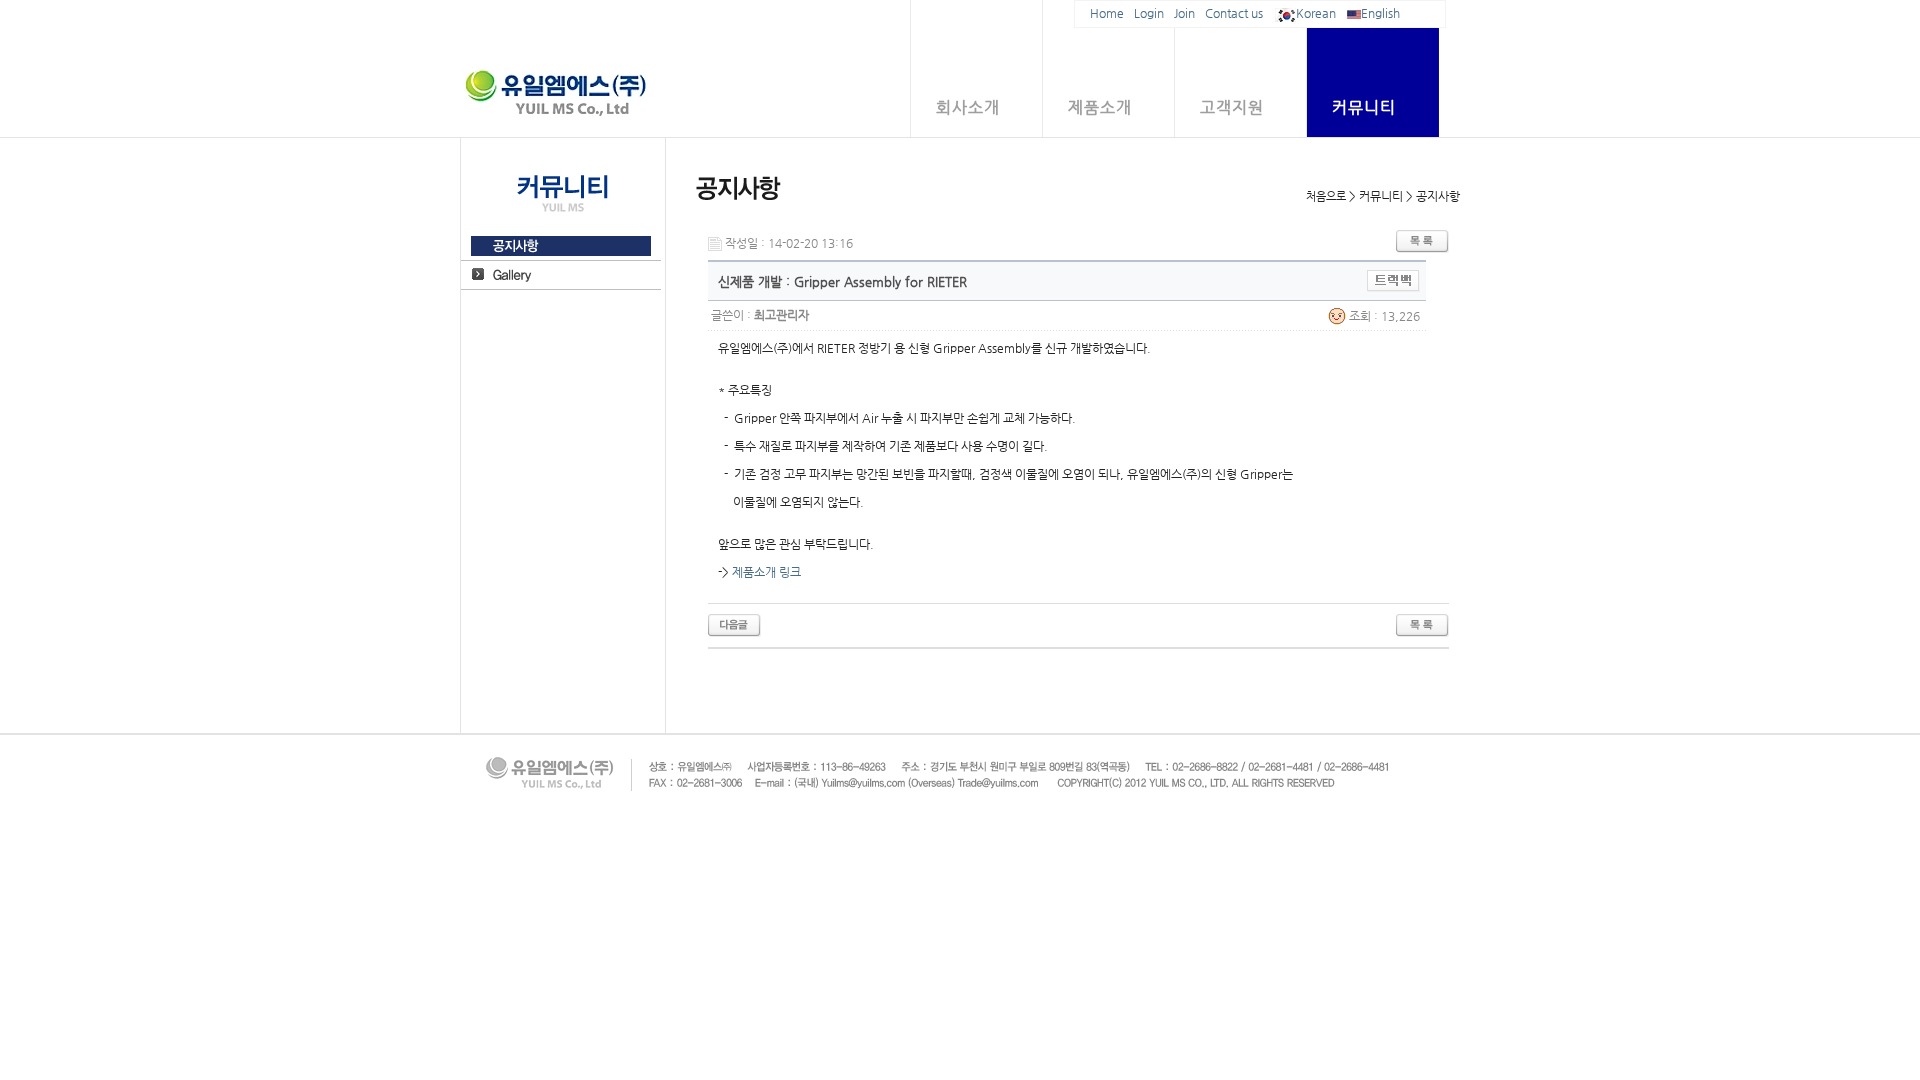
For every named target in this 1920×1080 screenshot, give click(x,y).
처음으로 (1326, 196)
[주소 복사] (1393, 280)
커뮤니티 (1364, 107)
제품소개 (1100, 107)
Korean (1316, 13)
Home (1107, 13)
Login (1149, 13)
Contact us (1234, 13)
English (1380, 13)
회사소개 (968, 107)
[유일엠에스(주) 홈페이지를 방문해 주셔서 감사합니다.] (734, 625)
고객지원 (1232, 107)
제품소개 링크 (766, 572)
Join (1184, 13)
